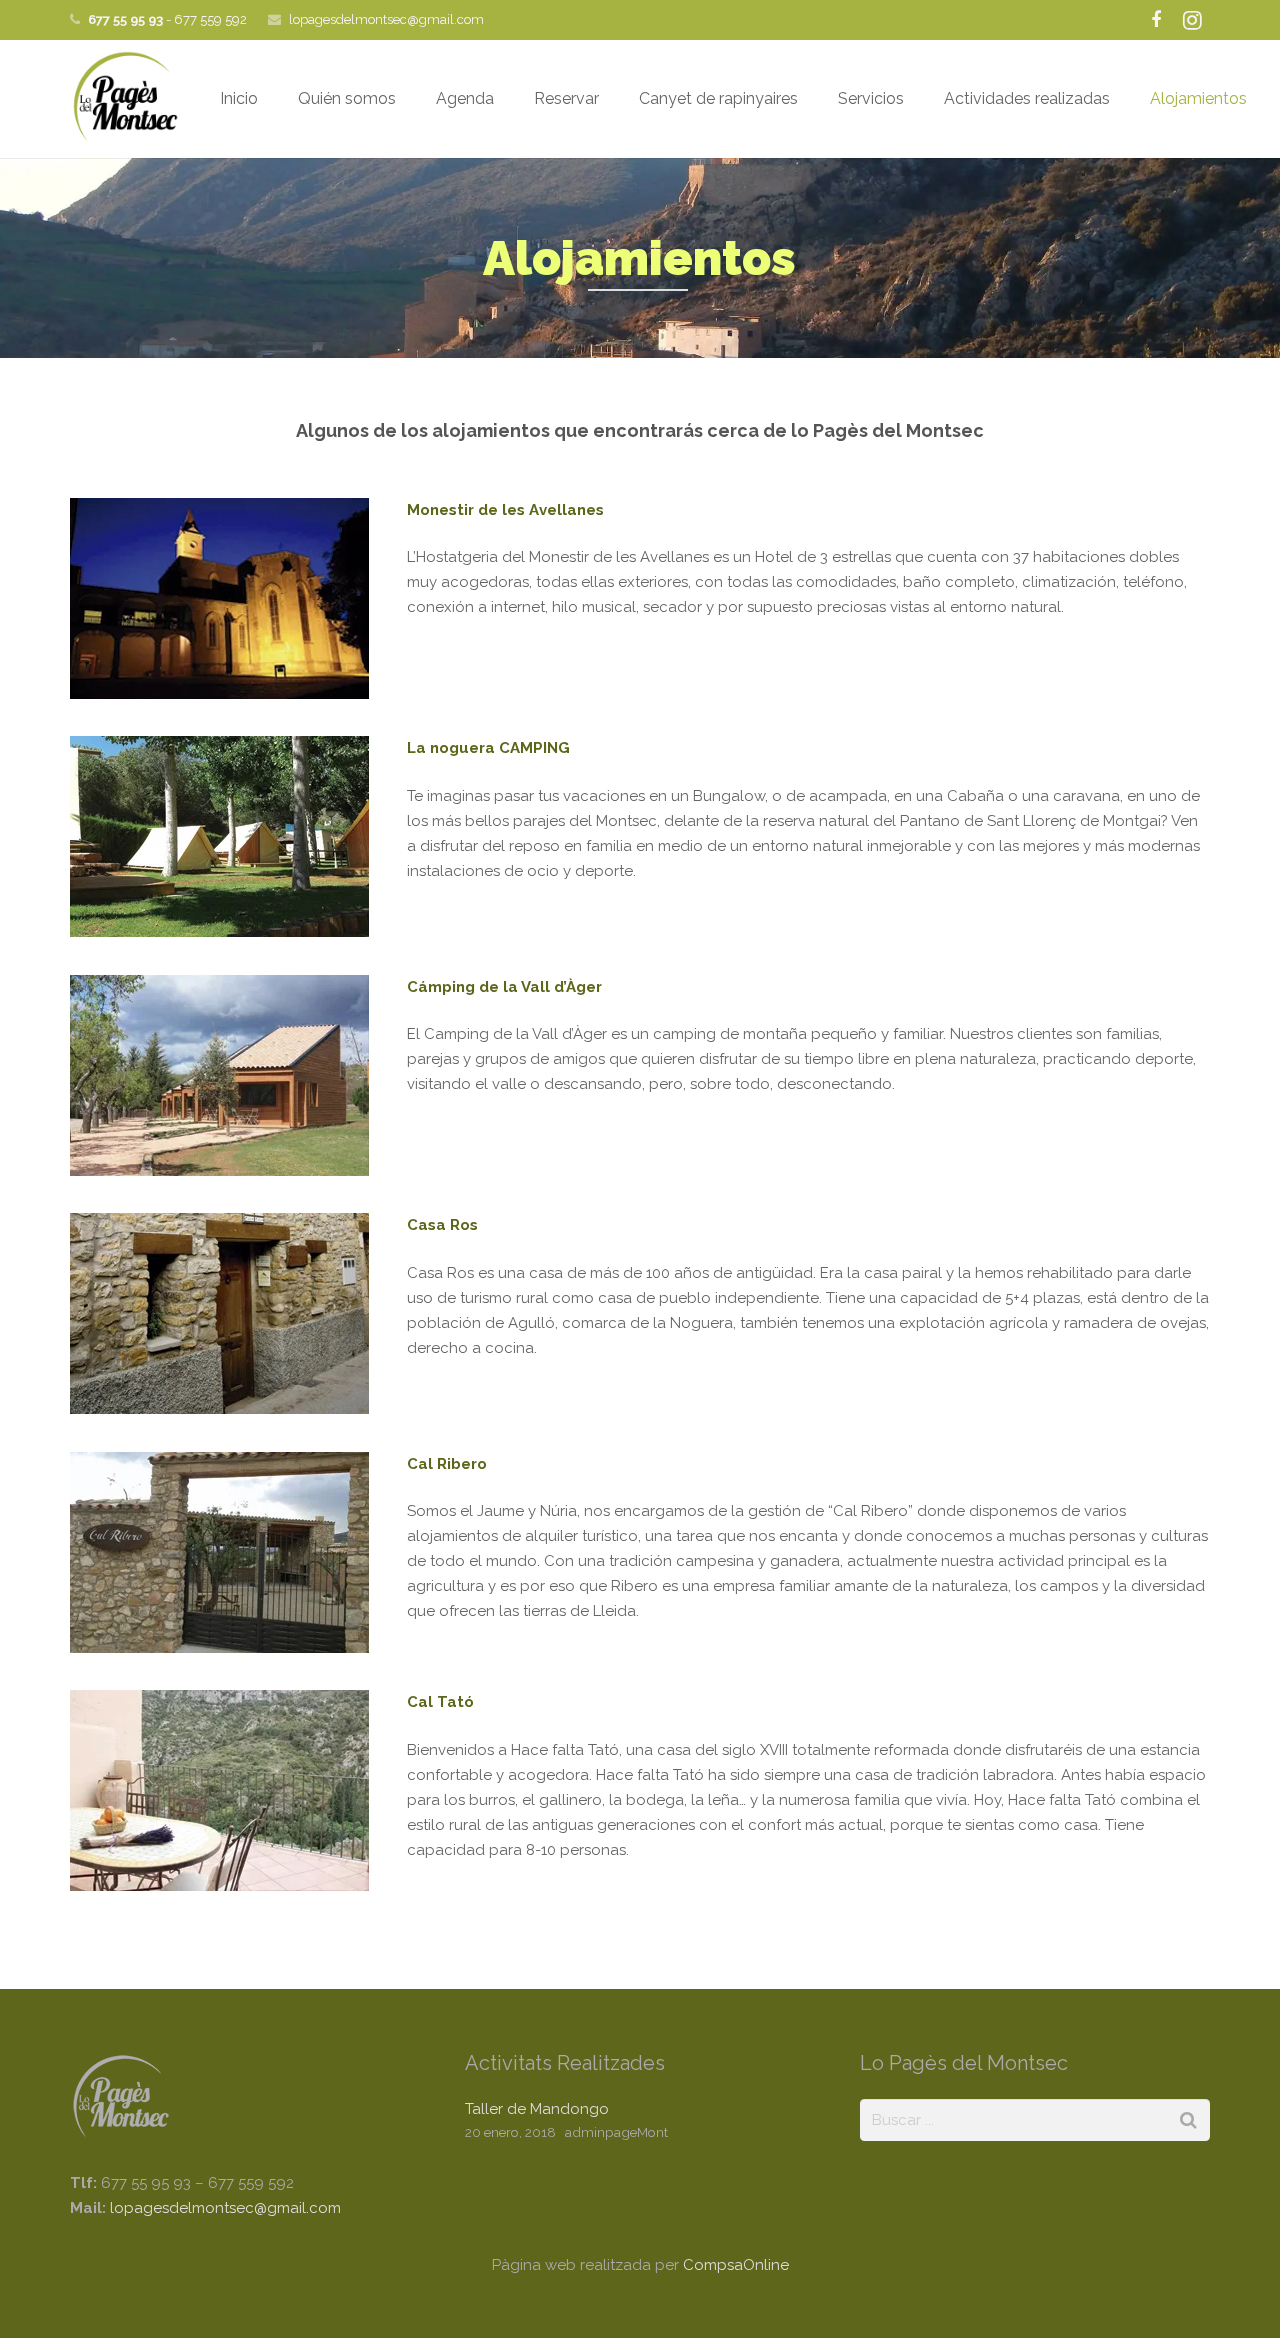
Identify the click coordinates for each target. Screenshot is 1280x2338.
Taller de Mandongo (537, 2109)
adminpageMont (616, 2132)
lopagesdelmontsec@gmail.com (386, 19)
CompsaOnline (736, 2265)
